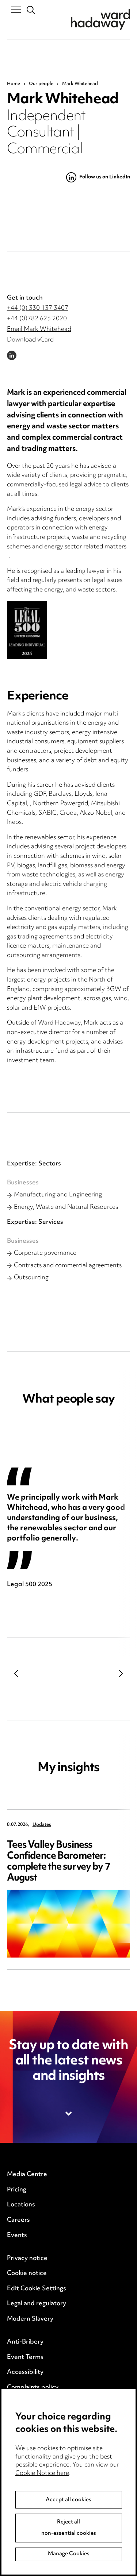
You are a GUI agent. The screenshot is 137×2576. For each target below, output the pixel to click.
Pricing (17, 2190)
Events (17, 2236)
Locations (21, 2205)
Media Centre (27, 2175)
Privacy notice (27, 2259)
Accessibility (25, 2372)
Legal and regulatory (37, 2304)
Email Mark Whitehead (39, 329)
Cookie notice (27, 2274)
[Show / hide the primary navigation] (16, 9)
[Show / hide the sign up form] (69, 2114)
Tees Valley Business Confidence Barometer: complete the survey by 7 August (59, 1862)
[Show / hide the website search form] (31, 10)
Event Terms (25, 2357)
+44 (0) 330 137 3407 (38, 308)
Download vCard (30, 340)
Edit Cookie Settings (37, 2289)
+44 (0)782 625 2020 (37, 319)
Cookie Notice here (42, 2473)
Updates (42, 1825)
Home (14, 84)
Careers (18, 2220)
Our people (41, 84)
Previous (16, 1673)
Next (121, 1673)
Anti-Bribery (25, 2342)
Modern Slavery (30, 2319)
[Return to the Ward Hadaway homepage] (100, 20)
